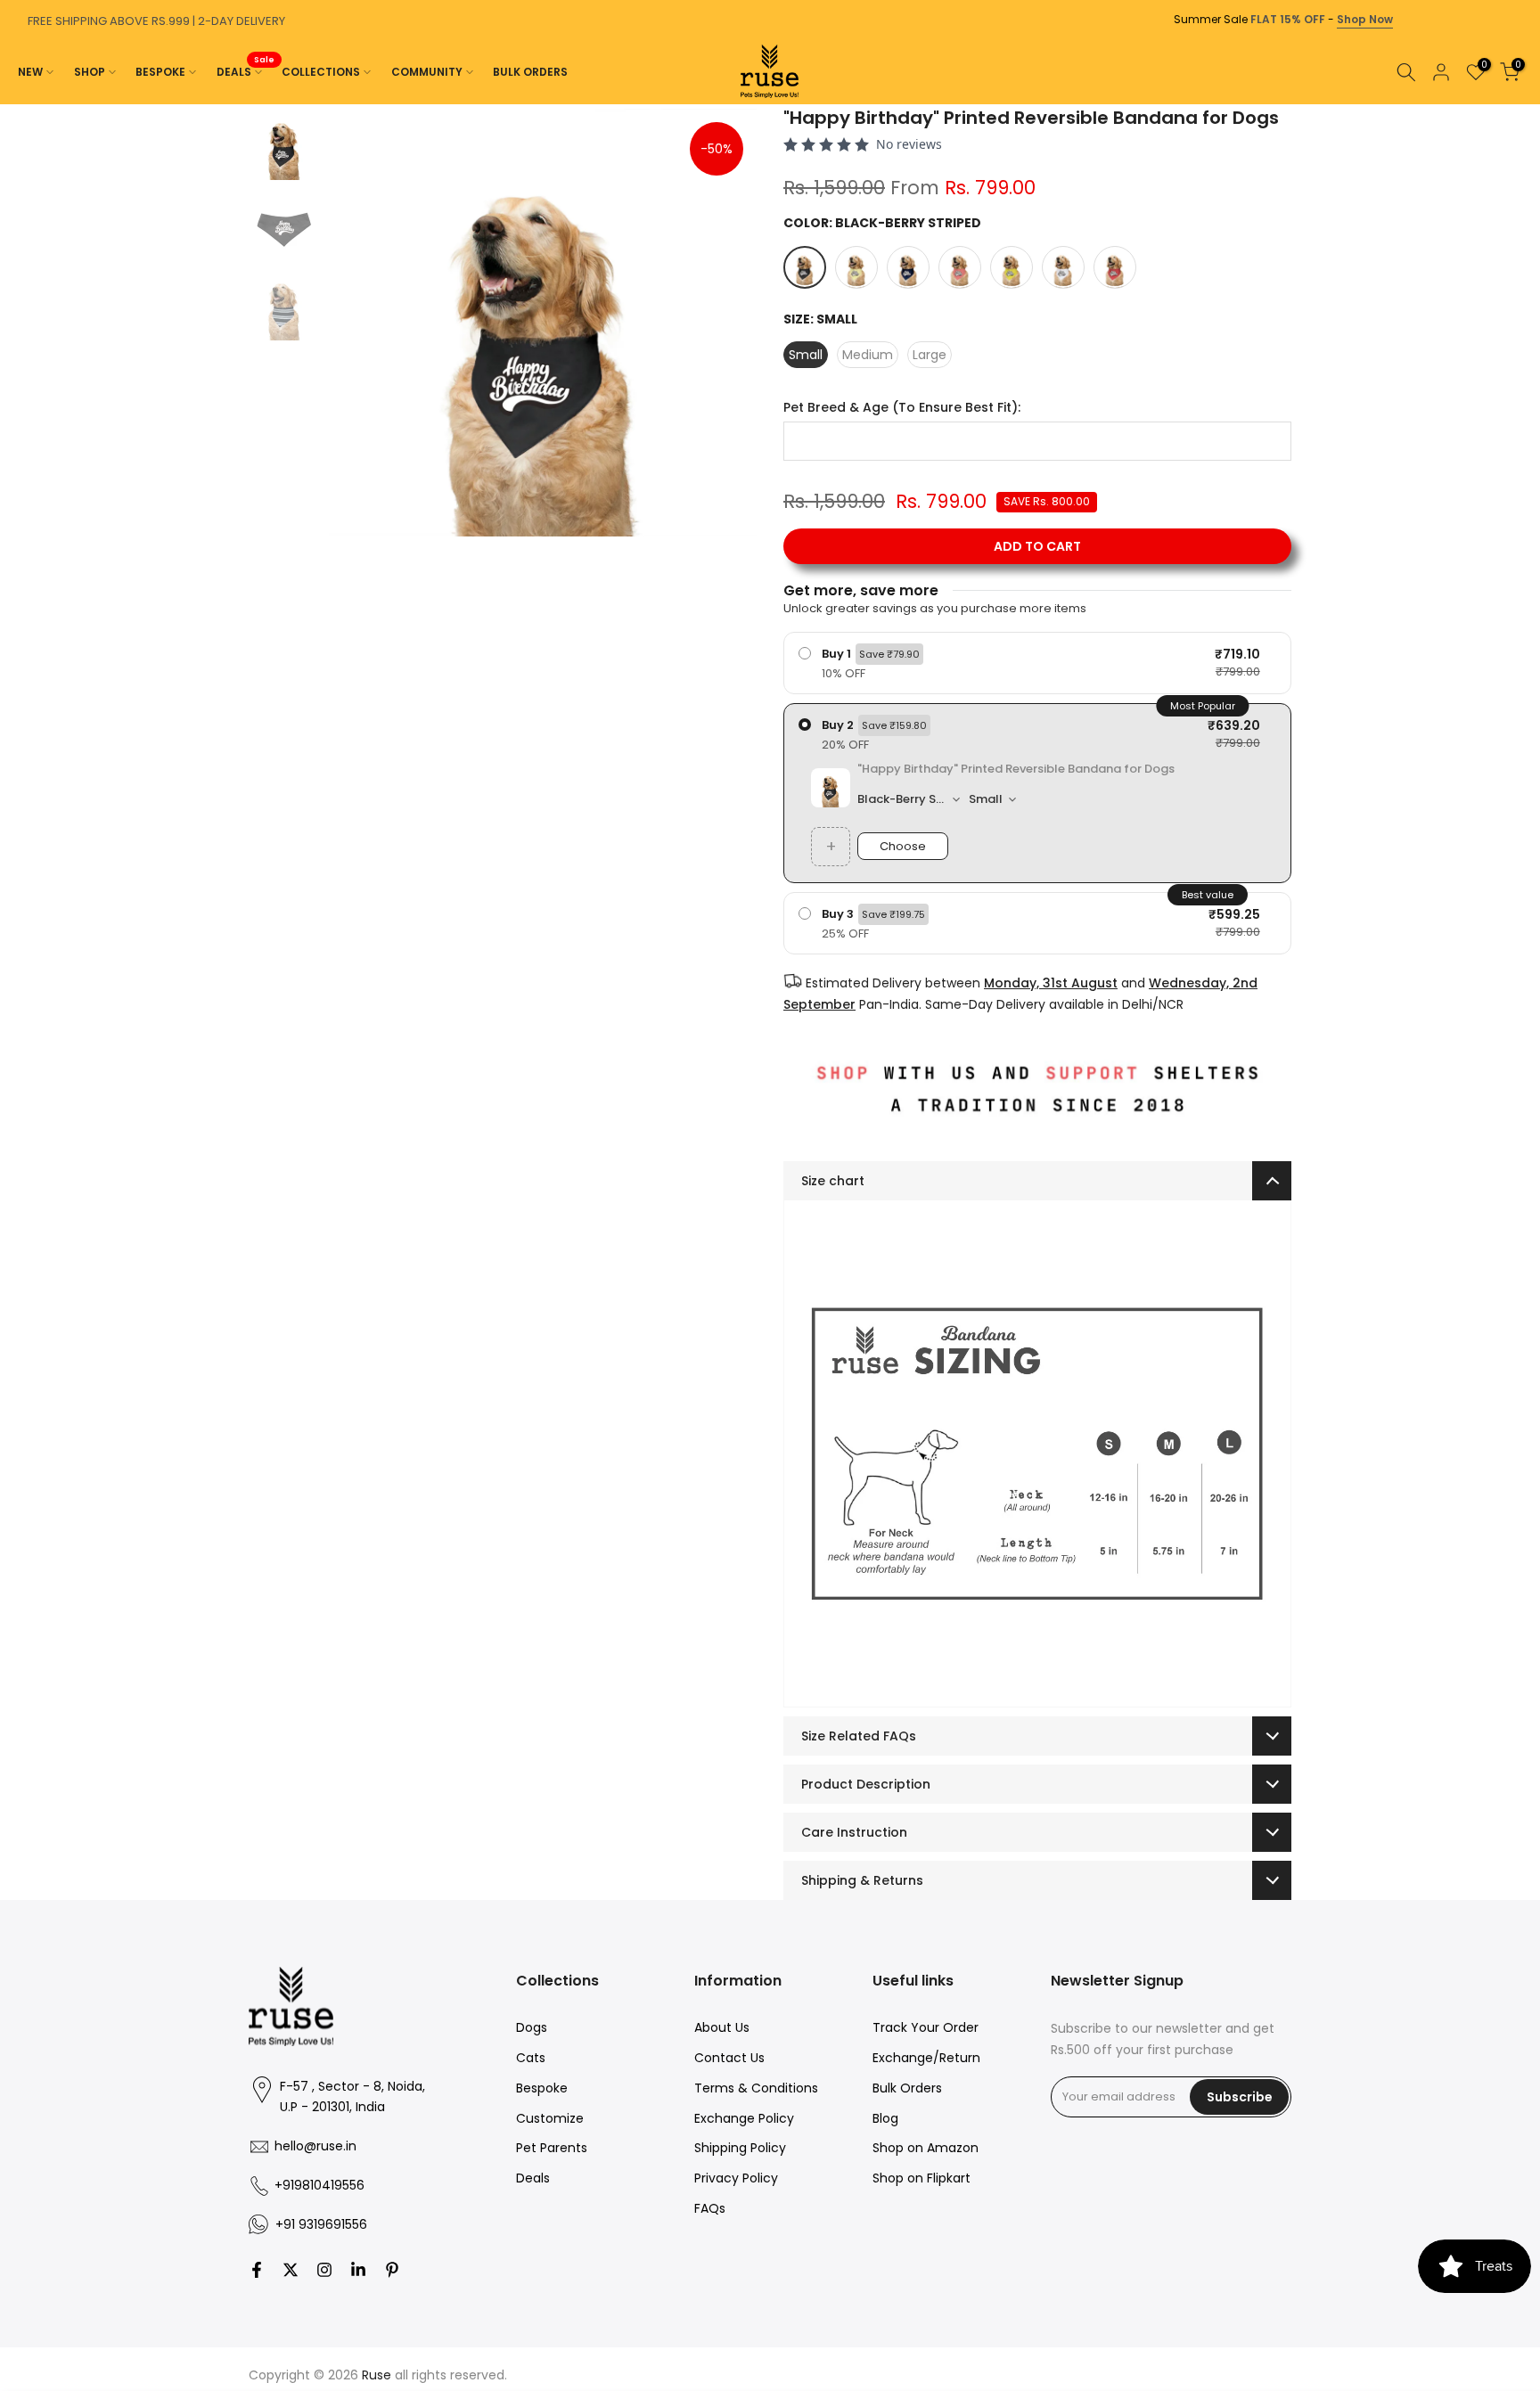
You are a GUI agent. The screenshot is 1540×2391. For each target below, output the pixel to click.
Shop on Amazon (926, 2148)
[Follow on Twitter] (291, 2270)
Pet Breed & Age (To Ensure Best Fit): (902, 408)
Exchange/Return (926, 2058)
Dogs (532, 2027)
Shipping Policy (740, 2148)
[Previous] (18, 104)
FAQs (710, 2208)
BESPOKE (160, 72)
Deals (533, 2178)
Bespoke (542, 2088)
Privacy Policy (736, 2178)
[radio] (1037, 663)
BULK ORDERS (530, 72)
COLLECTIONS (321, 72)
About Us (722, 2027)
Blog (885, 2118)
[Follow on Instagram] (324, 2270)
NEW (30, 72)
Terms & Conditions (756, 2088)
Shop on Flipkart (922, 2178)
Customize (550, 2118)
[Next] (1522, 104)
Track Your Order (926, 2027)
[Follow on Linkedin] (358, 2270)
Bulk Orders (907, 2088)
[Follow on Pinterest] (392, 2270)
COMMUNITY (427, 72)
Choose (903, 846)
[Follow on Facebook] (257, 2270)
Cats (531, 2058)
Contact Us (729, 2058)
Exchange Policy (744, 2118)
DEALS (246, 71)
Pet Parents (552, 2148)
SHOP (90, 72)
